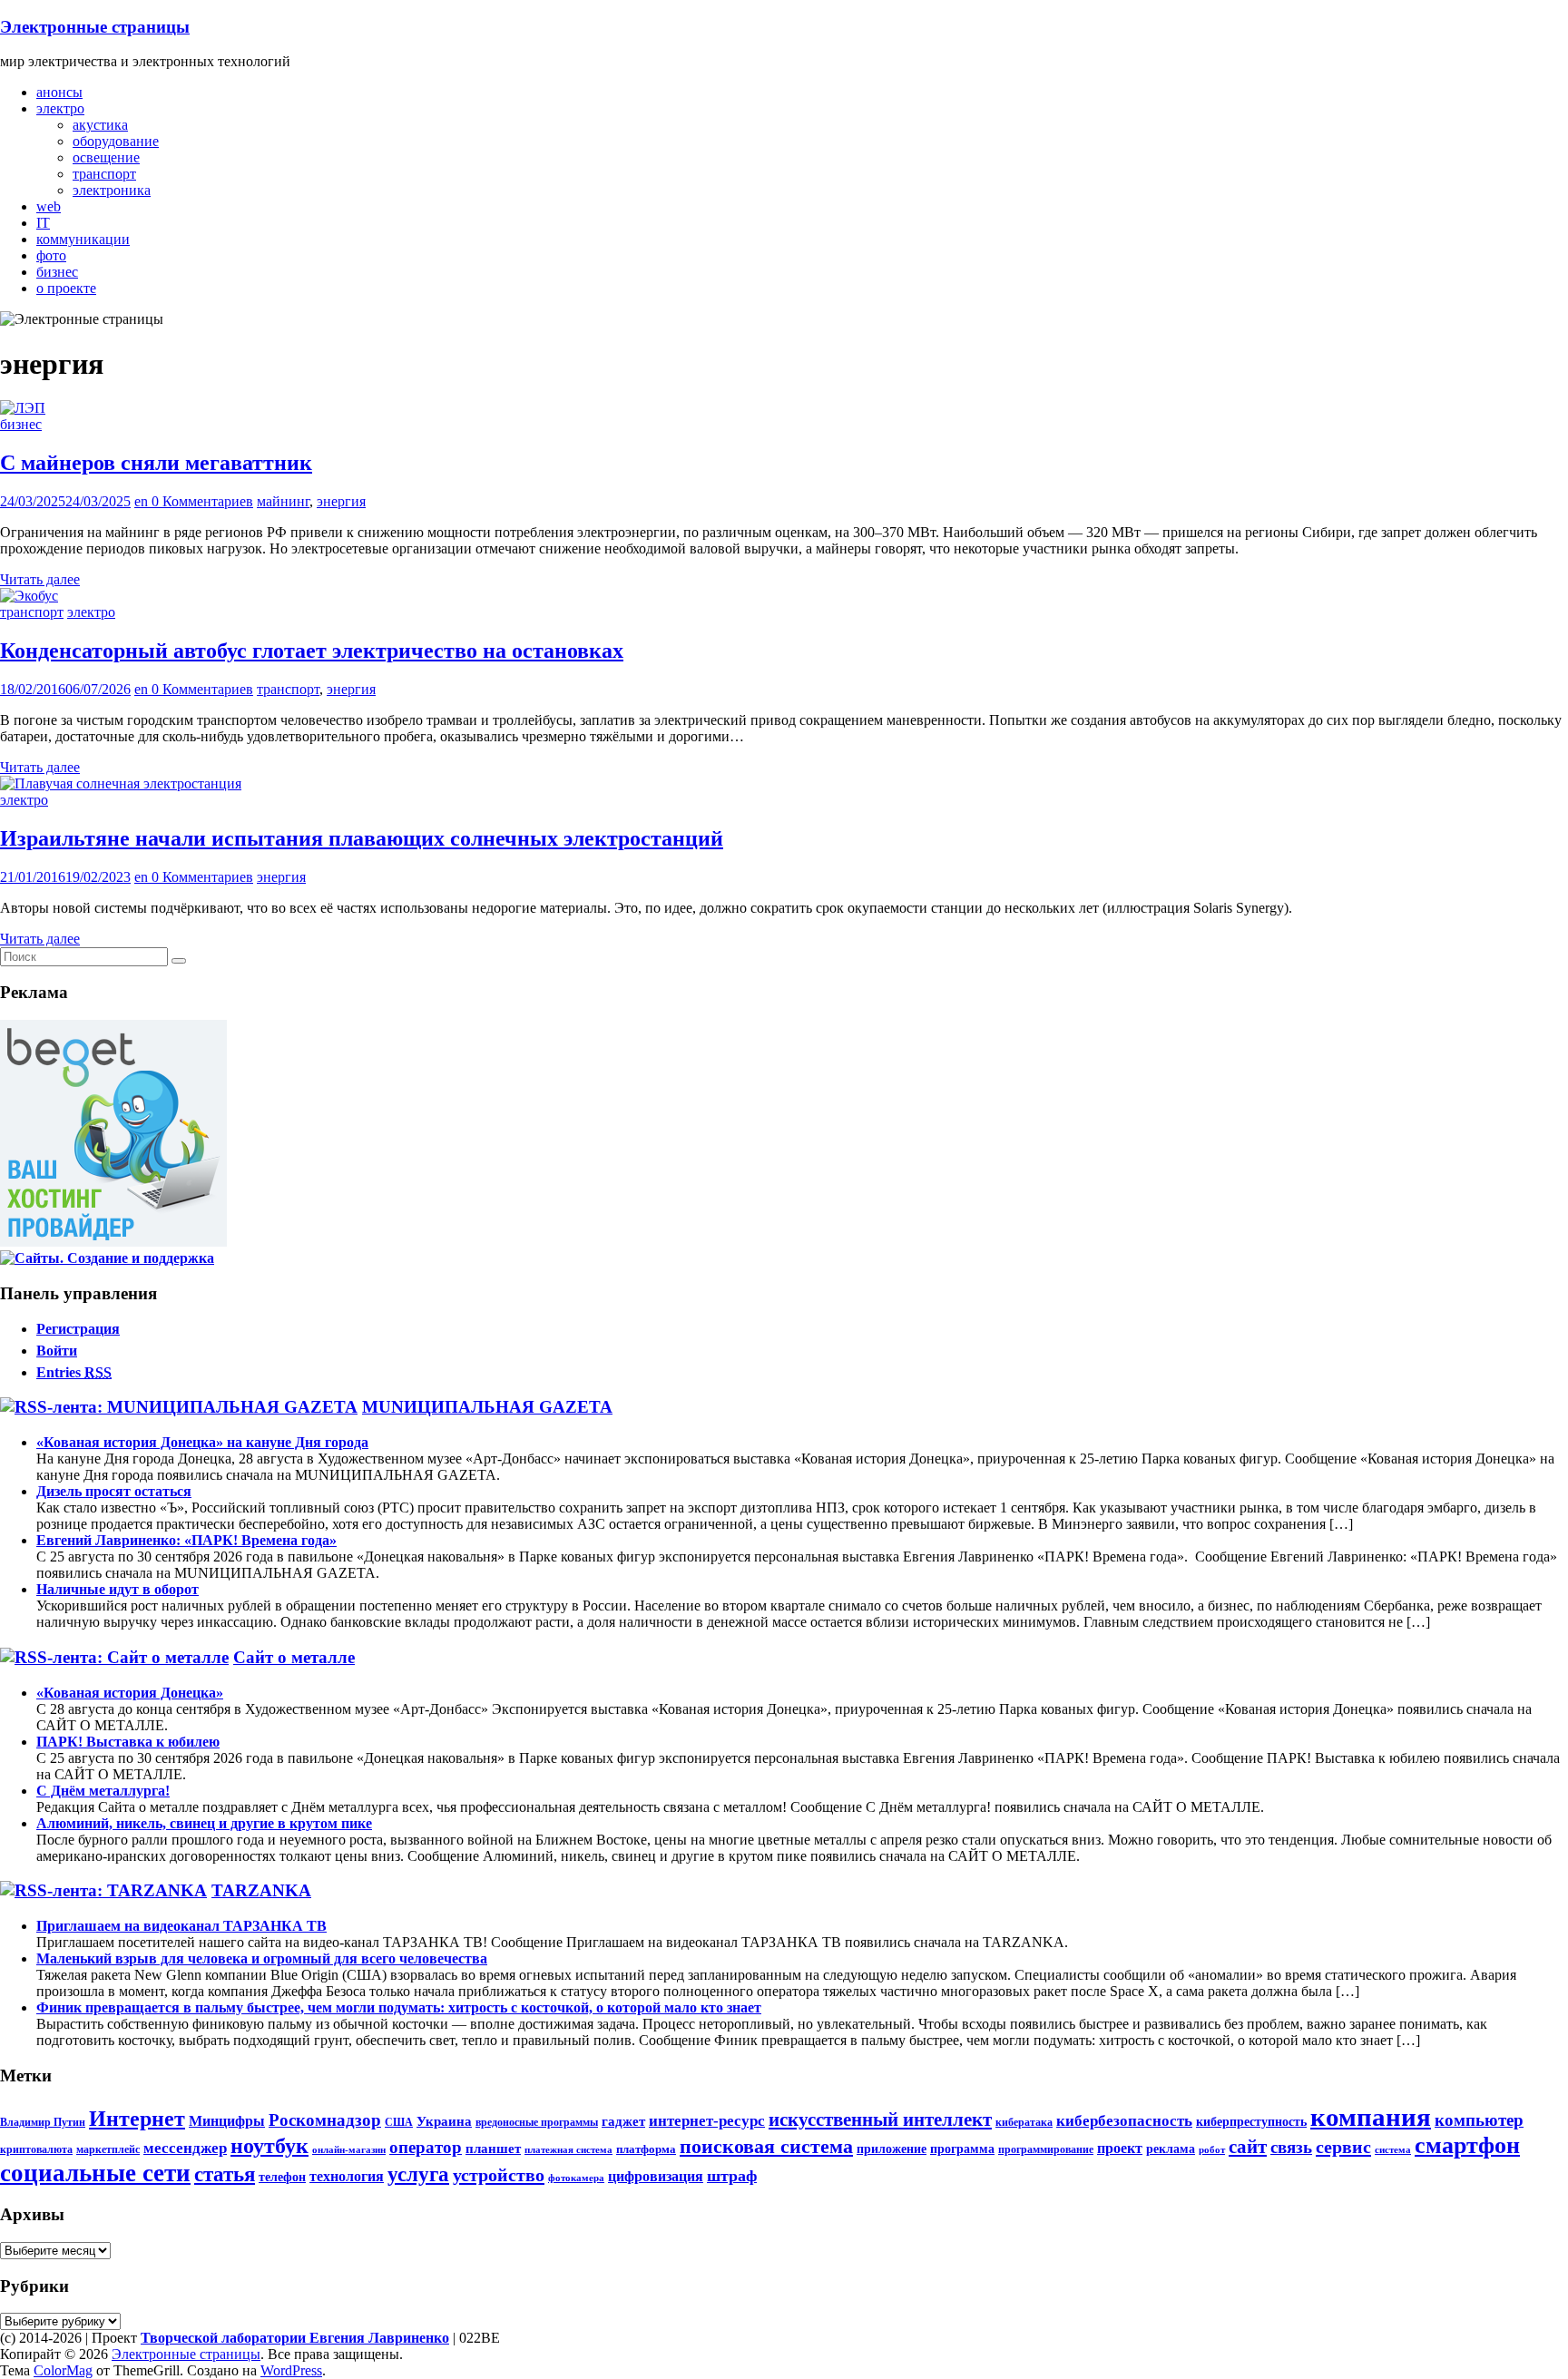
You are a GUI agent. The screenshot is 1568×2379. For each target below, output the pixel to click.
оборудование (116, 141)
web (49, 206)
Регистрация (78, 1329)
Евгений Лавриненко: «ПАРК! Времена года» (186, 1540)
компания (1371, 2117)
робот (1212, 2150)
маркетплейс (108, 2149)
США (399, 2122)
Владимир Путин (43, 2122)
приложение (892, 2149)
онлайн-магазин (349, 2150)
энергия (341, 501)
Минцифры (227, 2121)
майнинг (283, 501)
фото (51, 255)
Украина (444, 2121)
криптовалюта (36, 2149)
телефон (282, 2177)
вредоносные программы (537, 2122)
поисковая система (766, 2147)
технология (347, 2177)
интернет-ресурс (707, 2121)
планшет (493, 2148)
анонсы (59, 92)
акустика (100, 125)
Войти (57, 1351)
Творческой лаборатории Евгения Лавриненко (295, 2338)
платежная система (568, 2150)
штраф (732, 2176)
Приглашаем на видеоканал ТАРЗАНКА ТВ (181, 1926)
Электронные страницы (95, 27)
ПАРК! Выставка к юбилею (128, 1742)
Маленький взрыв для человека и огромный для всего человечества (262, 1958)
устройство (499, 2175)
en (143, 501)
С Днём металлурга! (103, 1791)
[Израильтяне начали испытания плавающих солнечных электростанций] (121, 783)
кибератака (1024, 2122)
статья (225, 2174)
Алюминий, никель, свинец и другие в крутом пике (204, 1823)
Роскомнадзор (325, 2120)
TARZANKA (261, 1890)
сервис (1343, 2147)
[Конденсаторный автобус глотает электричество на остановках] (29, 596)
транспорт (104, 174)
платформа (646, 2149)
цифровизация (656, 2177)
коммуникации (83, 239)
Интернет (137, 2119)
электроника (112, 190)
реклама (1171, 2149)
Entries (74, 1372)
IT (43, 223)
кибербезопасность (1124, 2121)
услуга (418, 2174)
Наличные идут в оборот (118, 1589)
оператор (426, 2147)
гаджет (623, 2121)
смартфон (1467, 2145)
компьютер (1479, 2120)
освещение (106, 157)
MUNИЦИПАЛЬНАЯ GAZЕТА (487, 1407)
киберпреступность (1251, 2121)
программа (962, 2149)
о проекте (66, 288)
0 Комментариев (202, 501)
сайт (1248, 2147)
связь (1291, 2147)
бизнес (57, 272)
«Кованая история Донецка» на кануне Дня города (202, 1442)
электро (60, 108)
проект (1120, 2149)
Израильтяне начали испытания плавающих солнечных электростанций (362, 838)
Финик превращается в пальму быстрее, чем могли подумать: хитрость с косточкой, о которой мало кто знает (399, 2007)
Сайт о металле (294, 1657)
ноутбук (269, 2146)
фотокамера (576, 2178)
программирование (1046, 2149)
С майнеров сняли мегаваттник (156, 463)
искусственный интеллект (880, 2120)
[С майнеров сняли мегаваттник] (23, 408)
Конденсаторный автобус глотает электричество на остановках (312, 651)
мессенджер (185, 2148)
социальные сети (95, 2173)
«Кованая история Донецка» (130, 1693)
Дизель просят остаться (114, 1491)
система (1393, 2150)
